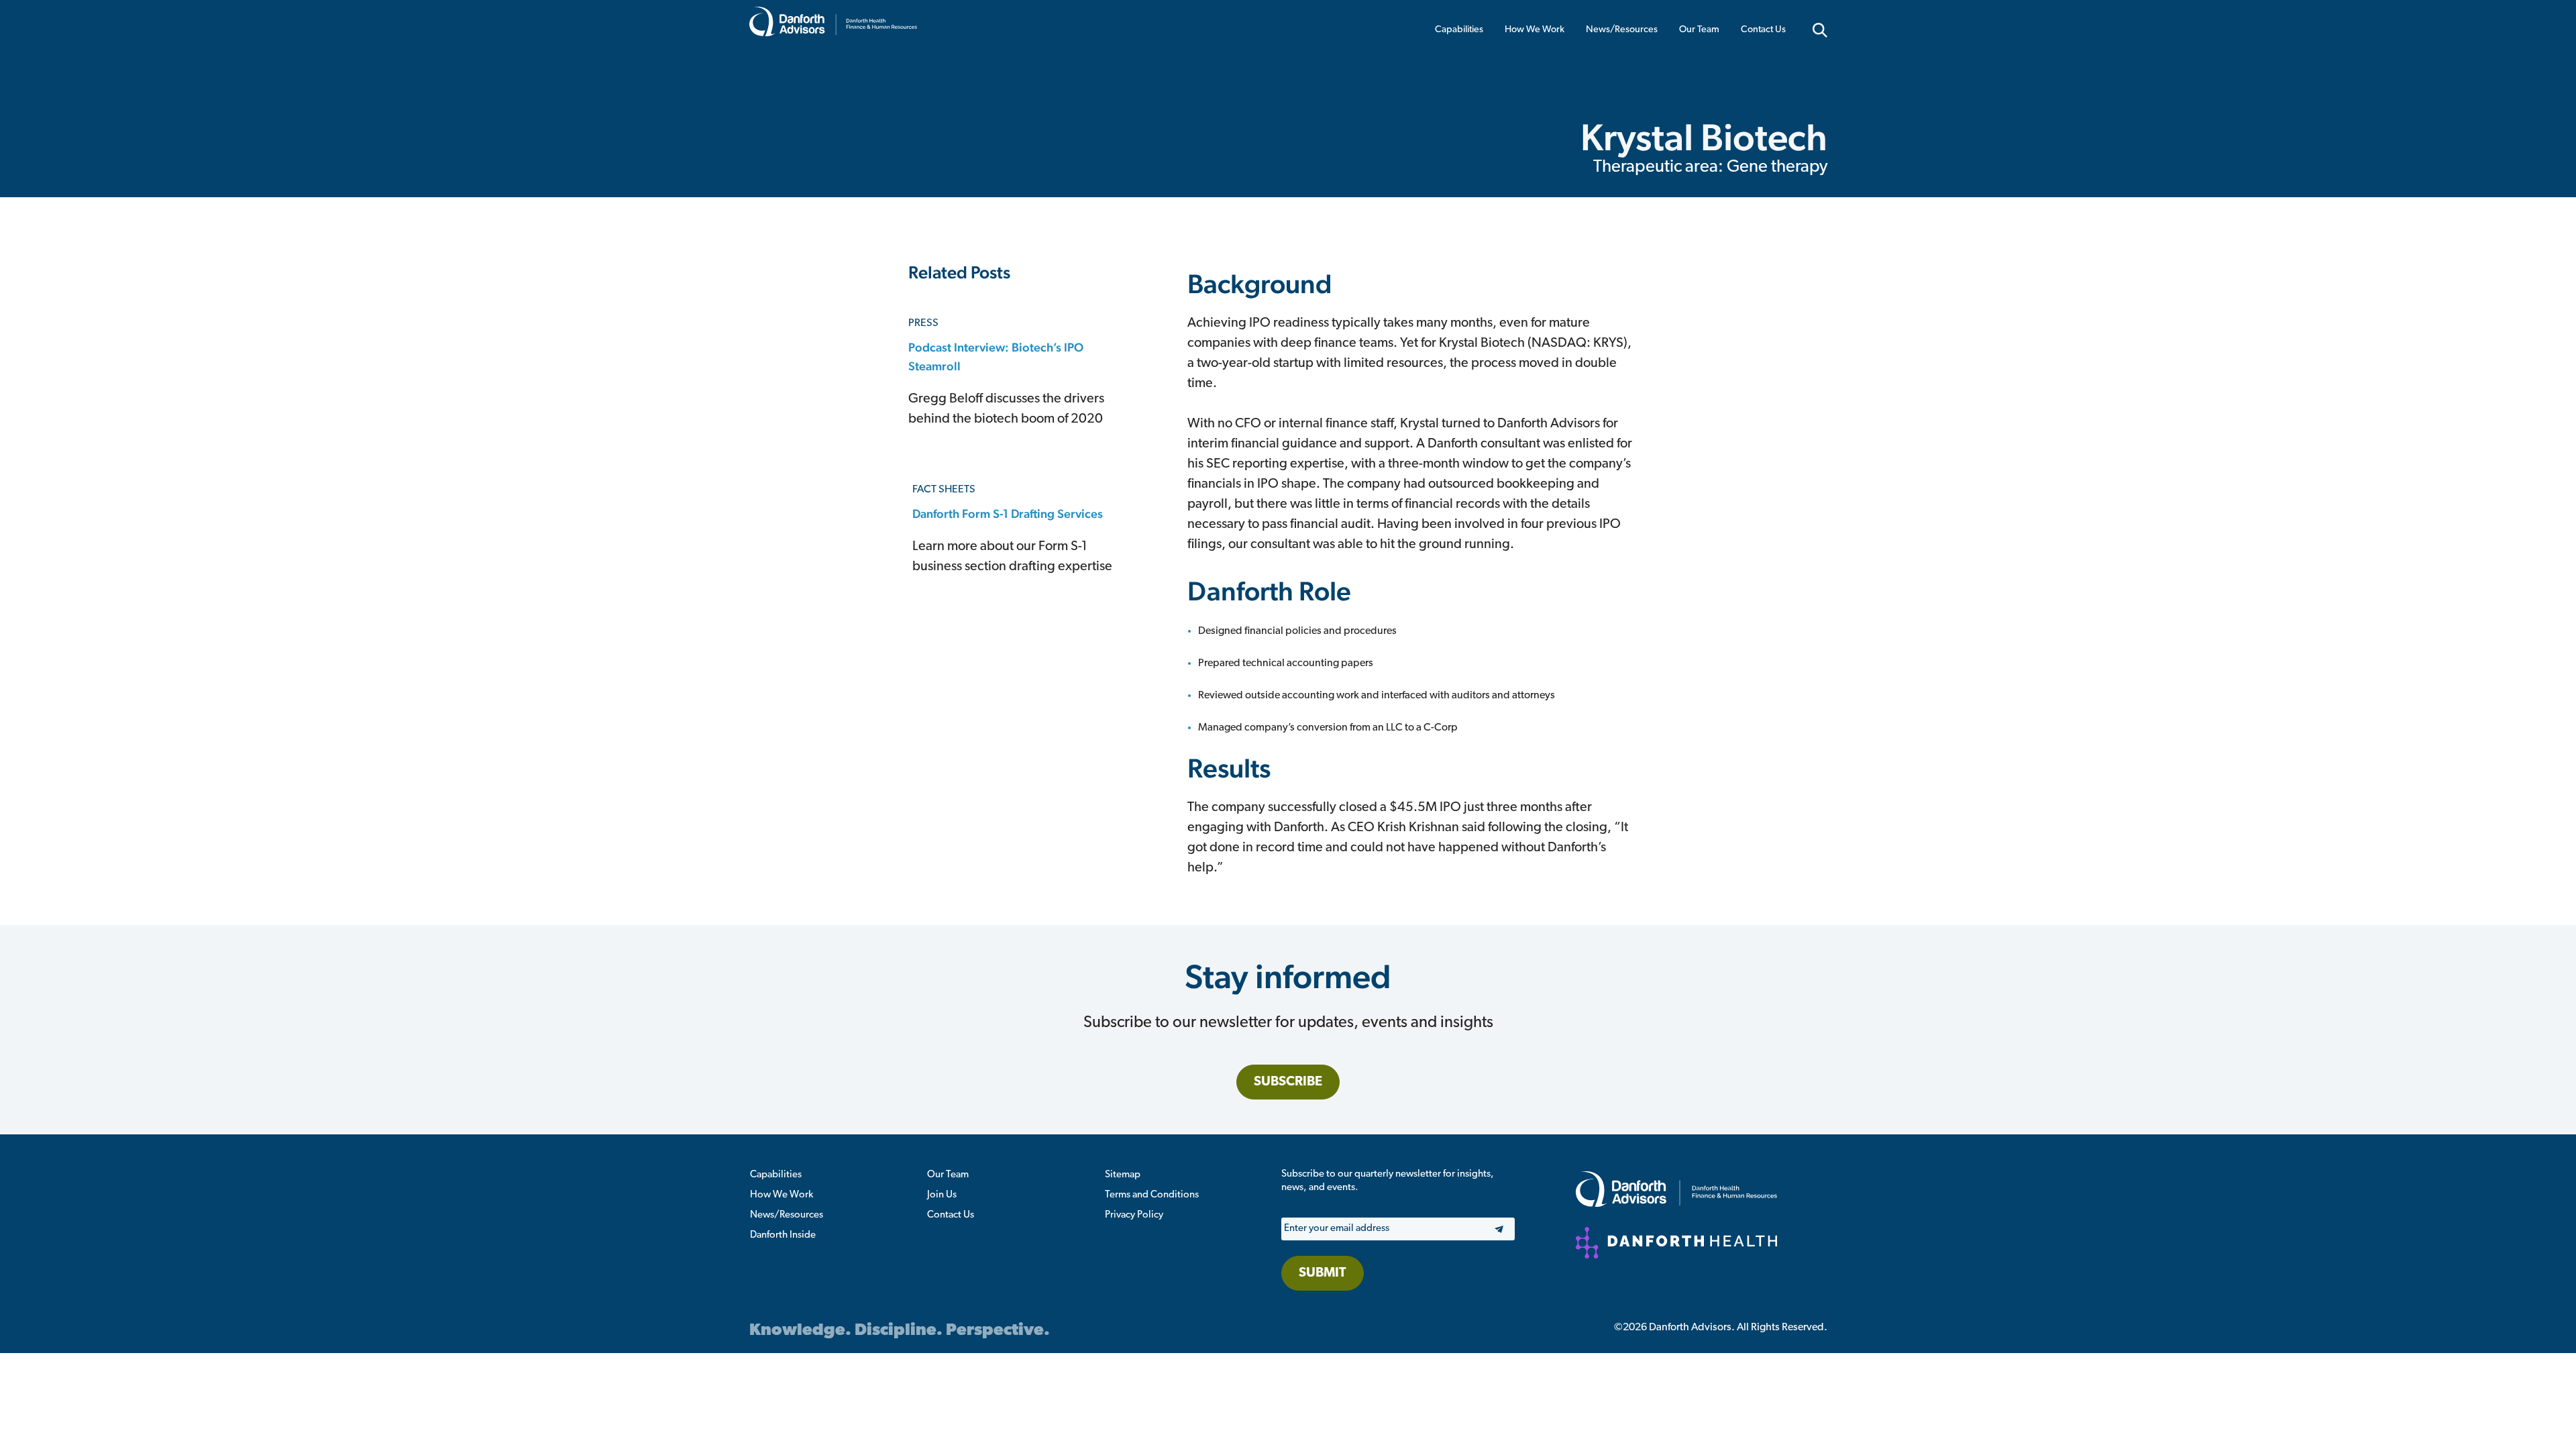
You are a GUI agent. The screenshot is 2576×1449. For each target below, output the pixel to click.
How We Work (1535, 30)
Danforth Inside (783, 1235)
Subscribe (1288, 1082)
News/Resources (1622, 30)
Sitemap (1123, 1175)
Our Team (1699, 30)
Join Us (942, 1195)
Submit (1323, 1273)
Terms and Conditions (1152, 1195)
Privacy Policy (1134, 1215)
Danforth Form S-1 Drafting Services (1008, 514)
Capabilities (1459, 30)
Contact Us (1763, 30)
